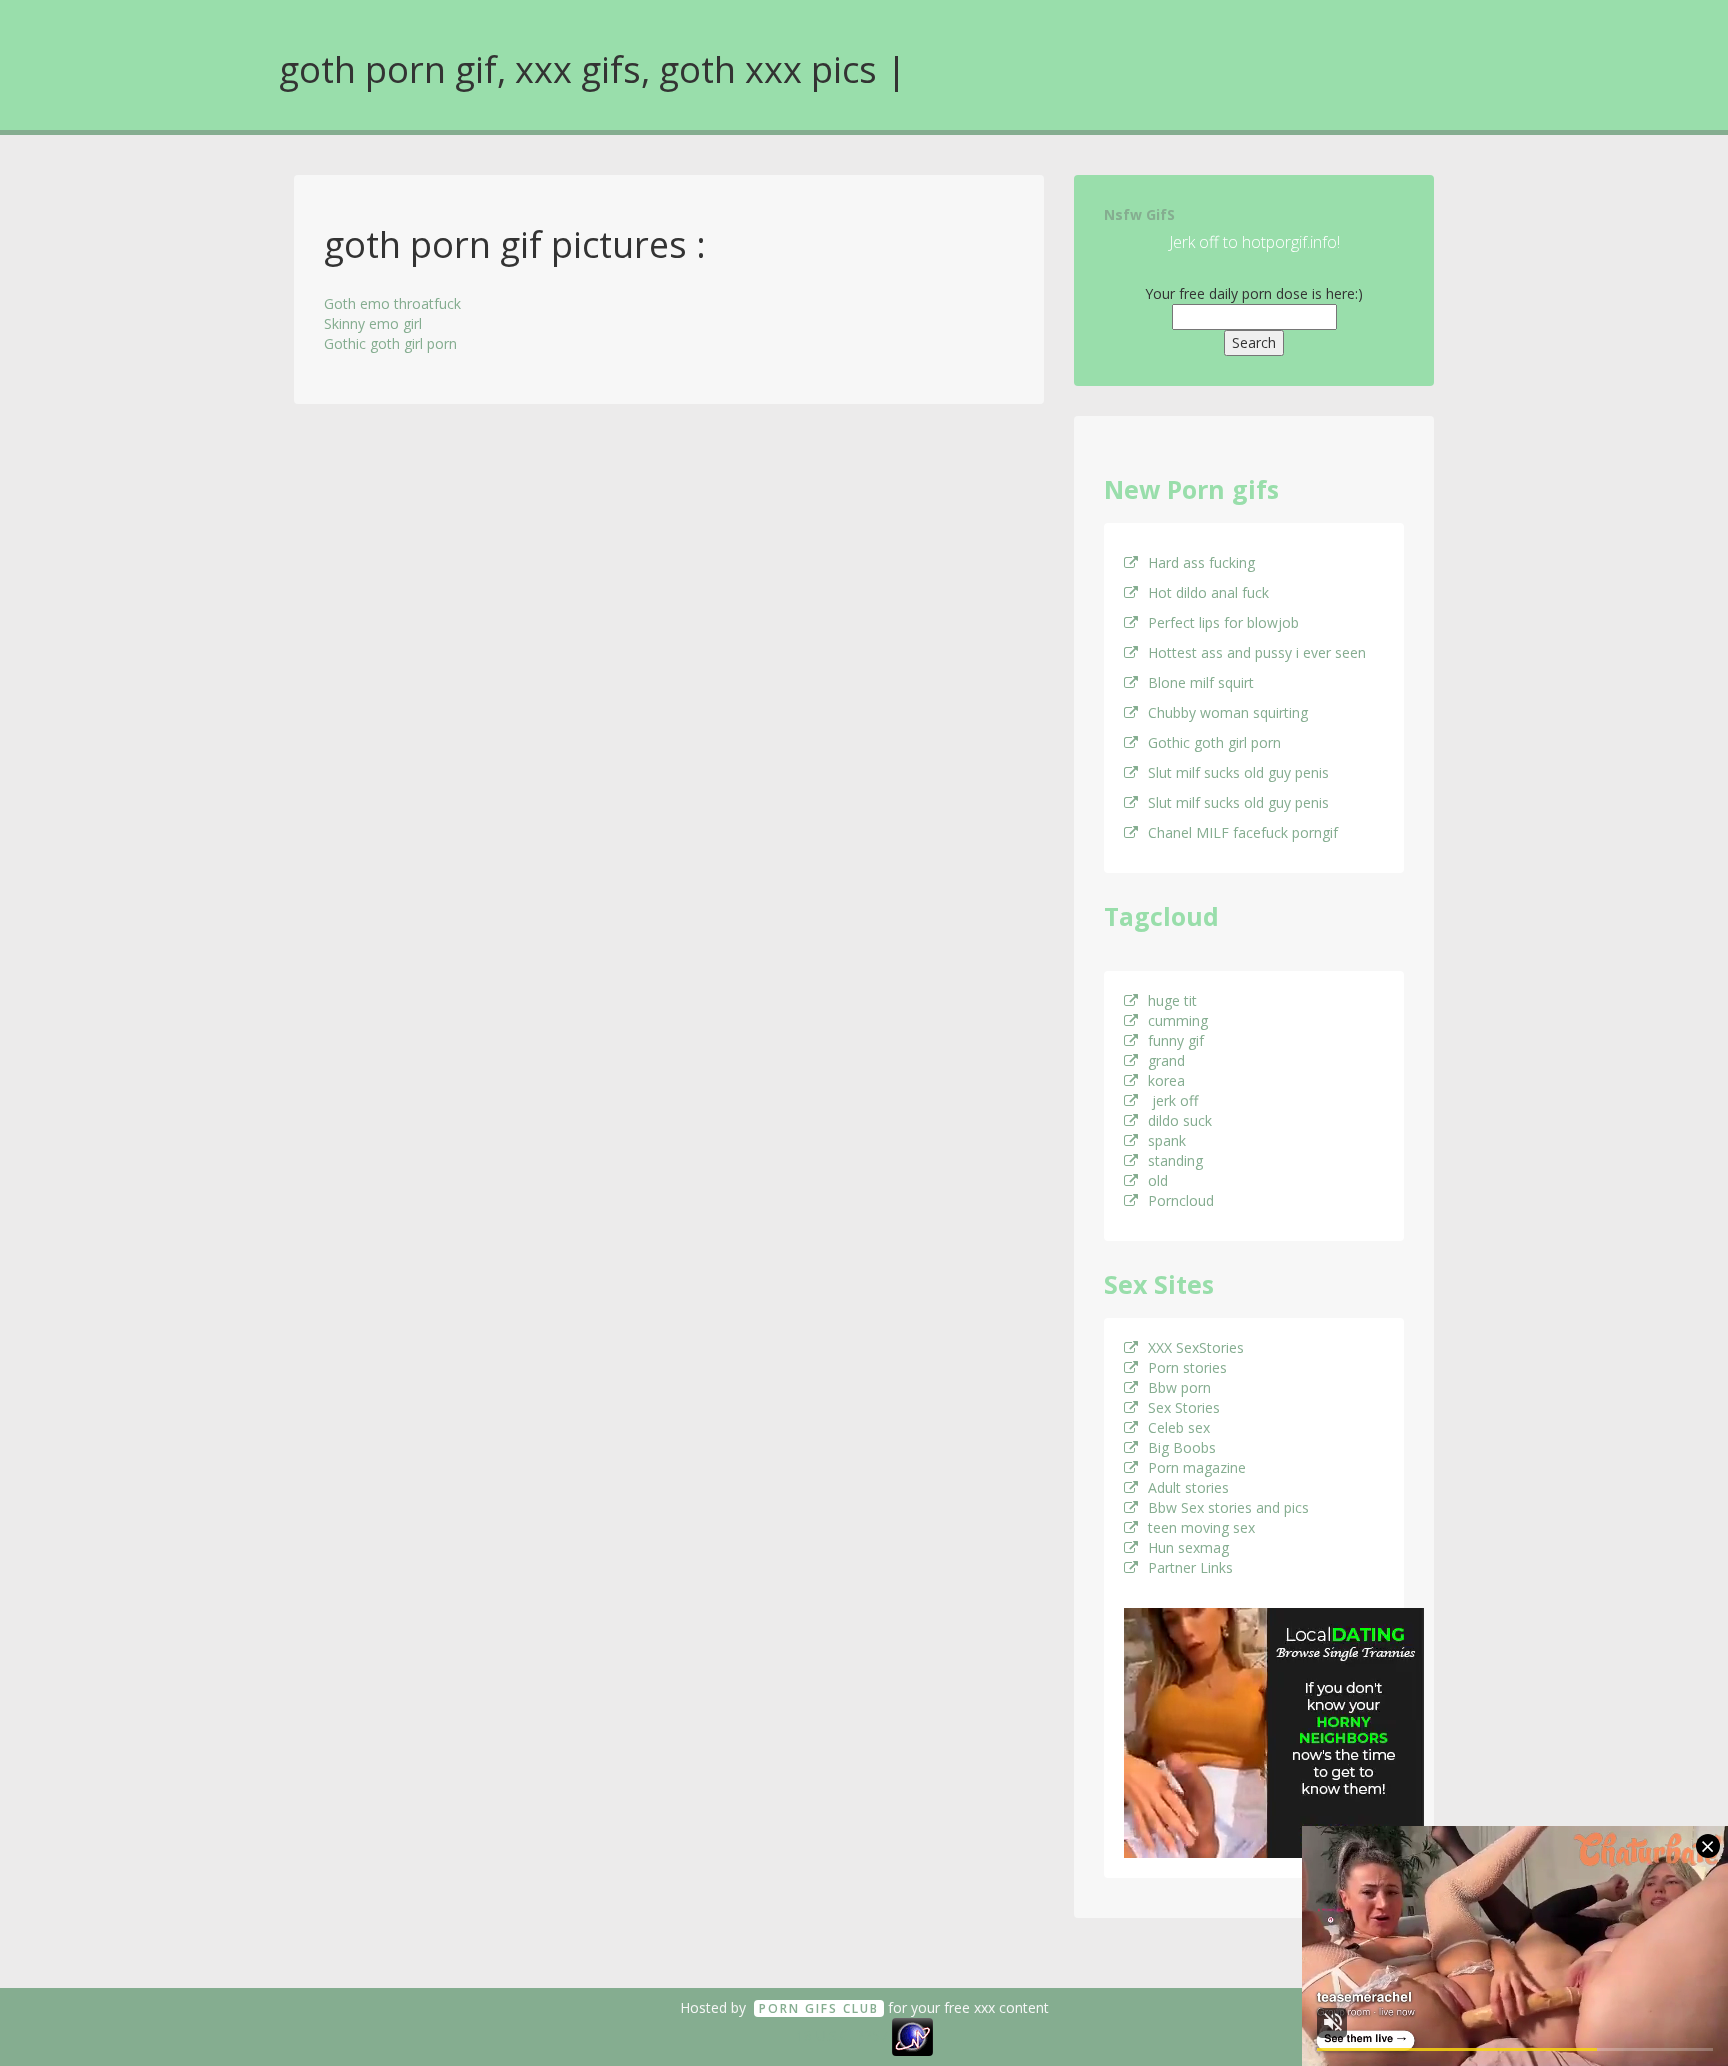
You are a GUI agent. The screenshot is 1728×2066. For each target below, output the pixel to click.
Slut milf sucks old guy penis (1238, 772)
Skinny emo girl (373, 323)
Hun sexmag (1188, 1547)
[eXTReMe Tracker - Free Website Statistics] (912, 2035)
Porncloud (1181, 1200)
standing (1175, 1160)
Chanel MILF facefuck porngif (1243, 832)
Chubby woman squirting (1228, 712)
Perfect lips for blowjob (1223, 622)
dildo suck (1180, 1120)
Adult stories (1188, 1487)
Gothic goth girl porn (390, 343)
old (1158, 1180)
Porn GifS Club (819, 2008)
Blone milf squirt (1201, 682)
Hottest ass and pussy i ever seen (1257, 652)
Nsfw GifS (1139, 214)
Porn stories (1187, 1367)
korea (1166, 1080)
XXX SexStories (1196, 1347)
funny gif (1176, 1040)
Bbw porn (1179, 1387)
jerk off (1173, 1100)
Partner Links (1190, 1567)
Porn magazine (1197, 1467)
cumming (1178, 1020)
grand (1166, 1060)
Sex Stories (1184, 1407)
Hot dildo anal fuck (1208, 592)
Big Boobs (1182, 1447)
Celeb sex (1179, 1427)
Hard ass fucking (1201, 562)
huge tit (1172, 1000)
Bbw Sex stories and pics (1228, 1507)
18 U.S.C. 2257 (842, 2035)
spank (1167, 1140)
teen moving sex (1201, 1527)
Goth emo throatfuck (392, 303)
